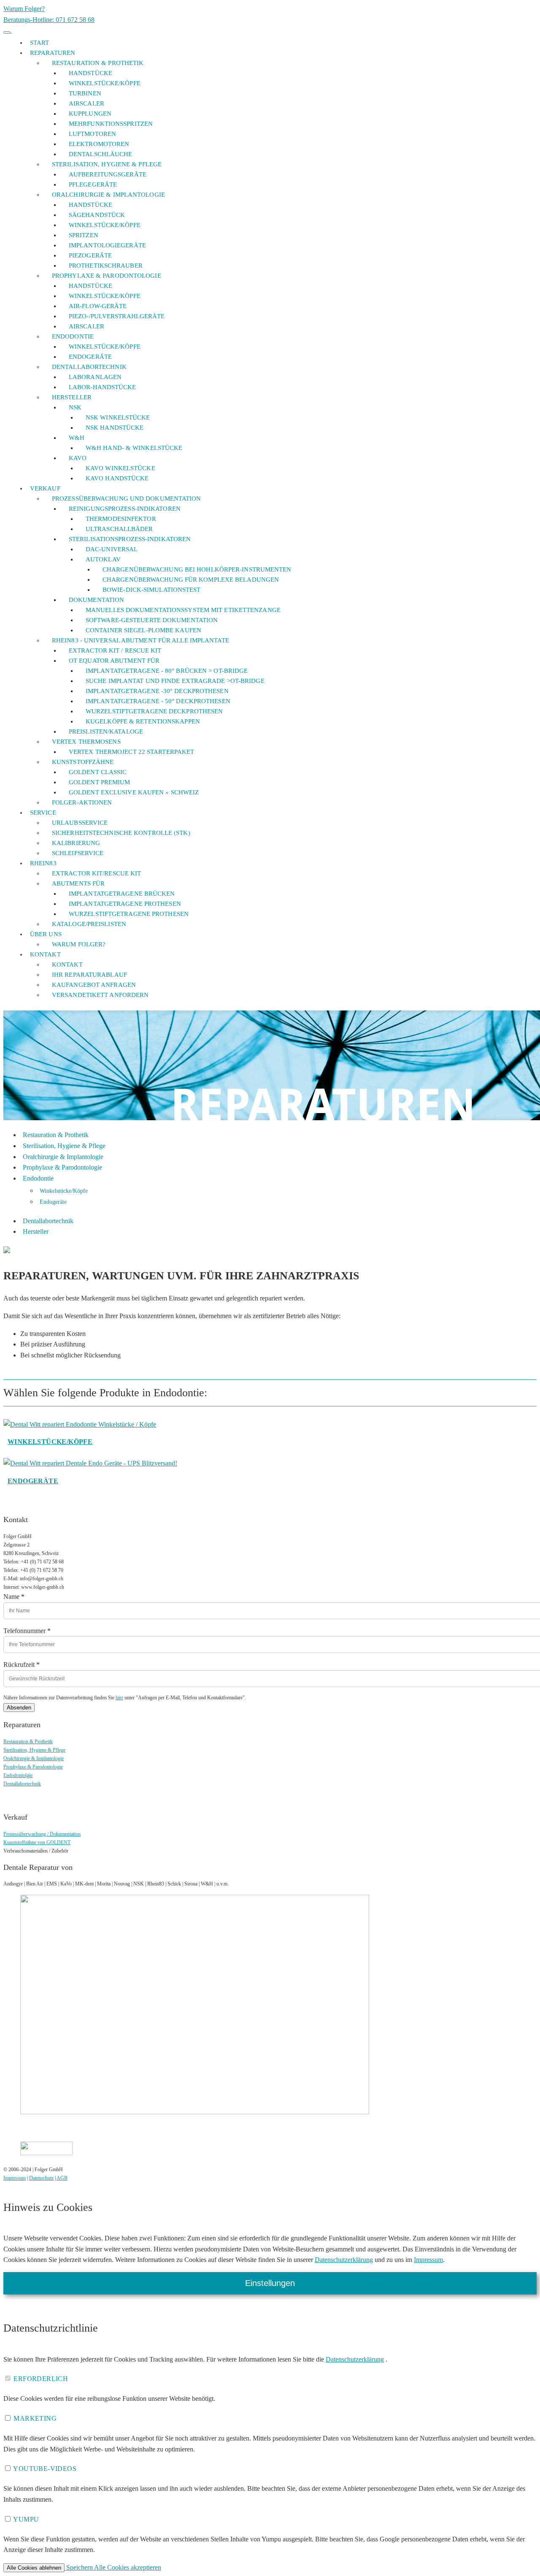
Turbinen (85, 93)
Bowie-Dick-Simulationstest (152, 590)
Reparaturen (53, 53)
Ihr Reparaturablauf (89, 975)
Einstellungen (270, 2283)
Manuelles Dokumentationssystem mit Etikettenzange (183, 610)
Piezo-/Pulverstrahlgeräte (117, 316)
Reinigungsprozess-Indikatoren (125, 509)
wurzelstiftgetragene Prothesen (129, 914)
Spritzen (84, 235)
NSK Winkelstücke (118, 417)
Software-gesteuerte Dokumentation (152, 620)
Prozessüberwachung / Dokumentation (42, 1834)
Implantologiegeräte (107, 245)
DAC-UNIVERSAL (112, 549)
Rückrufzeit (22, 1665)
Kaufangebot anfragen (94, 985)
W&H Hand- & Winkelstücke (134, 448)
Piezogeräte (90, 255)
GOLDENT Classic (98, 772)
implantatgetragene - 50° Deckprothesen (158, 701)
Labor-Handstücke (103, 387)
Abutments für (78, 883)
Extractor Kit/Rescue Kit (96, 873)
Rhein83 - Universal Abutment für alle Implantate (140, 640)
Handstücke (90, 73)
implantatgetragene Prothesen (125, 904)
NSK (75, 407)
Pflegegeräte (93, 184)
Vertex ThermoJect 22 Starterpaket (131, 752)
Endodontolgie (18, 1775)
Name (14, 1597)
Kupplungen (90, 114)
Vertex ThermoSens (86, 742)
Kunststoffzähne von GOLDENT (37, 1842)
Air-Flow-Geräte (98, 306)
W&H (77, 438)
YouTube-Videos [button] (44, 2469)
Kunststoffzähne (83, 762)
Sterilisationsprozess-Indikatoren (130, 539)
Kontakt (45, 954)
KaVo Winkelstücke (120, 468)
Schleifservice (78, 853)
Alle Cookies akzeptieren (128, 2567)
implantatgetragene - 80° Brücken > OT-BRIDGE (167, 671)
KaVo (78, 458)
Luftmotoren (92, 134)
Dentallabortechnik (89, 367)
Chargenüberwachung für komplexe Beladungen (191, 580)
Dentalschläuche (101, 154)
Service (43, 813)
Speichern (79, 2567)
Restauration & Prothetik (98, 63)
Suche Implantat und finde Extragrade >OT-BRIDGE (175, 681)
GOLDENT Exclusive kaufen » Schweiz (134, 792)
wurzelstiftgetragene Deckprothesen (154, 711)
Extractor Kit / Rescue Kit (115, 650)
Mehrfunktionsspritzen (111, 124)
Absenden (19, 1708)
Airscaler (86, 103)
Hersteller (72, 397)
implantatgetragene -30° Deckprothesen (157, 691)
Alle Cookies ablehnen (34, 2568)
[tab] (270, 2379)
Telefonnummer (27, 1631)
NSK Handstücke (115, 428)
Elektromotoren (99, 144)
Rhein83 (43, 863)
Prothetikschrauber (106, 265)
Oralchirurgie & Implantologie (108, 195)
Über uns (46, 934)
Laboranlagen (95, 377)
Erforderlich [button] (40, 2379)
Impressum (15, 2178)
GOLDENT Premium (100, 782)
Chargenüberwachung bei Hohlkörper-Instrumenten (197, 569)
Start (40, 43)
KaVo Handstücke (117, 478)
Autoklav (103, 559)
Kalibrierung (76, 843)
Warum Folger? (24, 9)
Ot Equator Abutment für (114, 661)
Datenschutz (41, 2178)
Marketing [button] (34, 2418)
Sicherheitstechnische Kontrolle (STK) (121, 833)
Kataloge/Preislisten (89, 924)
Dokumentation (96, 600)
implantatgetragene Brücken (122, 894)
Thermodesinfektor (121, 519)
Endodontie (73, 336)
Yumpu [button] (25, 2519)
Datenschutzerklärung (344, 2260)
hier (119, 1698)
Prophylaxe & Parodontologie (107, 276)
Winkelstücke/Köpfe (105, 83)
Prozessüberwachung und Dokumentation (127, 498)
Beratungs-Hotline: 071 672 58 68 (49, 20)
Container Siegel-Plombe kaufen (143, 630)
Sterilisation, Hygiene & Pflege (107, 164)
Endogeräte (90, 357)
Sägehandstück (97, 215)
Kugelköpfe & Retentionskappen (143, 721)
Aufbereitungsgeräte (108, 174)
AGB (62, 2178)
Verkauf (45, 488)
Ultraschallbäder (119, 529)
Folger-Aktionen (82, 802)
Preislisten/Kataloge (106, 731)
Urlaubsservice (80, 823)
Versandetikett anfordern (100, 995)
